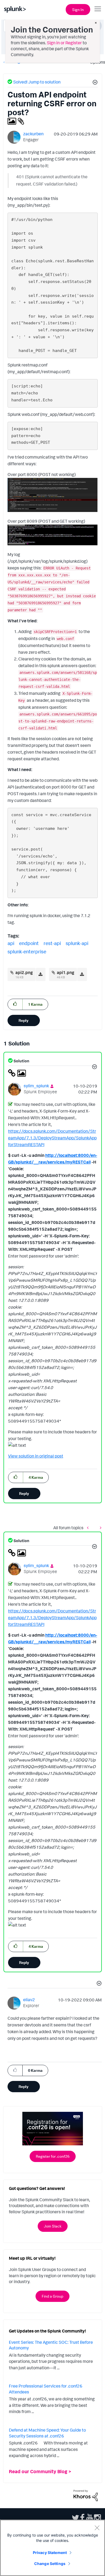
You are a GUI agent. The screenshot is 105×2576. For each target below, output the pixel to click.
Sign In (78, 10)
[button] (94, 83)
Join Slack (53, 2226)
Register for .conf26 (53, 2156)
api (11, 943)
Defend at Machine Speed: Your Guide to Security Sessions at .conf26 (47, 2433)
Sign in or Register (64, 43)
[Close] (97, 2528)
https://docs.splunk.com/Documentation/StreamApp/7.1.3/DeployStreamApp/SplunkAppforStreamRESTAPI (52, 1138)
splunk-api (77, 943)
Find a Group (52, 2296)
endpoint (29, 943)
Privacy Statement (50, 2553)
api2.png (24, 972)
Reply (24, 1020)
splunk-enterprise (27, 951)
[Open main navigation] (98, 9)
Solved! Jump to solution (37, 82)
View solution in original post (36, 1456)
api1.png (66, 972)
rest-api (52, 943)
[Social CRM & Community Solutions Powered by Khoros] (86, 2495)
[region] (52, 2548)
